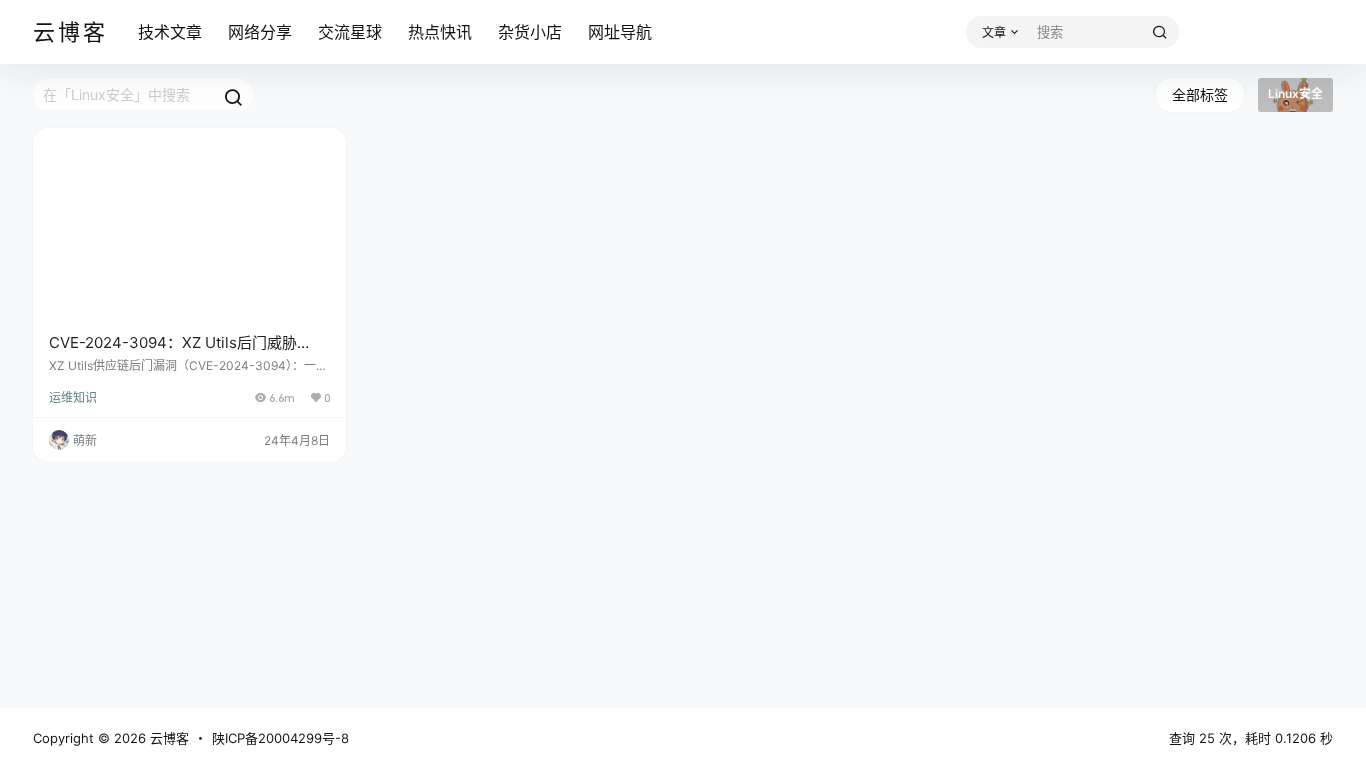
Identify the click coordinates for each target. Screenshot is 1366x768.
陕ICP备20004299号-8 (280, 738)
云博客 (167, 738)
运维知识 (73, 397)
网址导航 (620, 32)
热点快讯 (440, 32)
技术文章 (170, 32)
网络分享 (260, 32)
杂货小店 (530, 32)
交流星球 (350, 32)
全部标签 (1200, 94)
